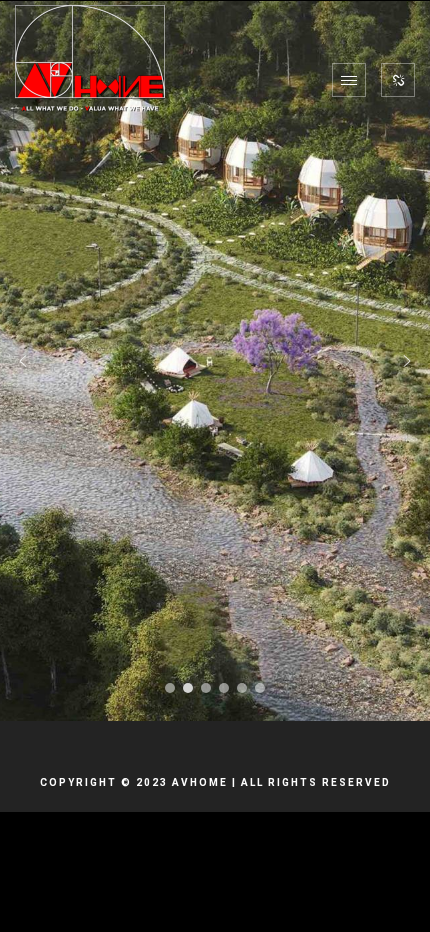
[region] (215, 361)
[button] (23, 361)
